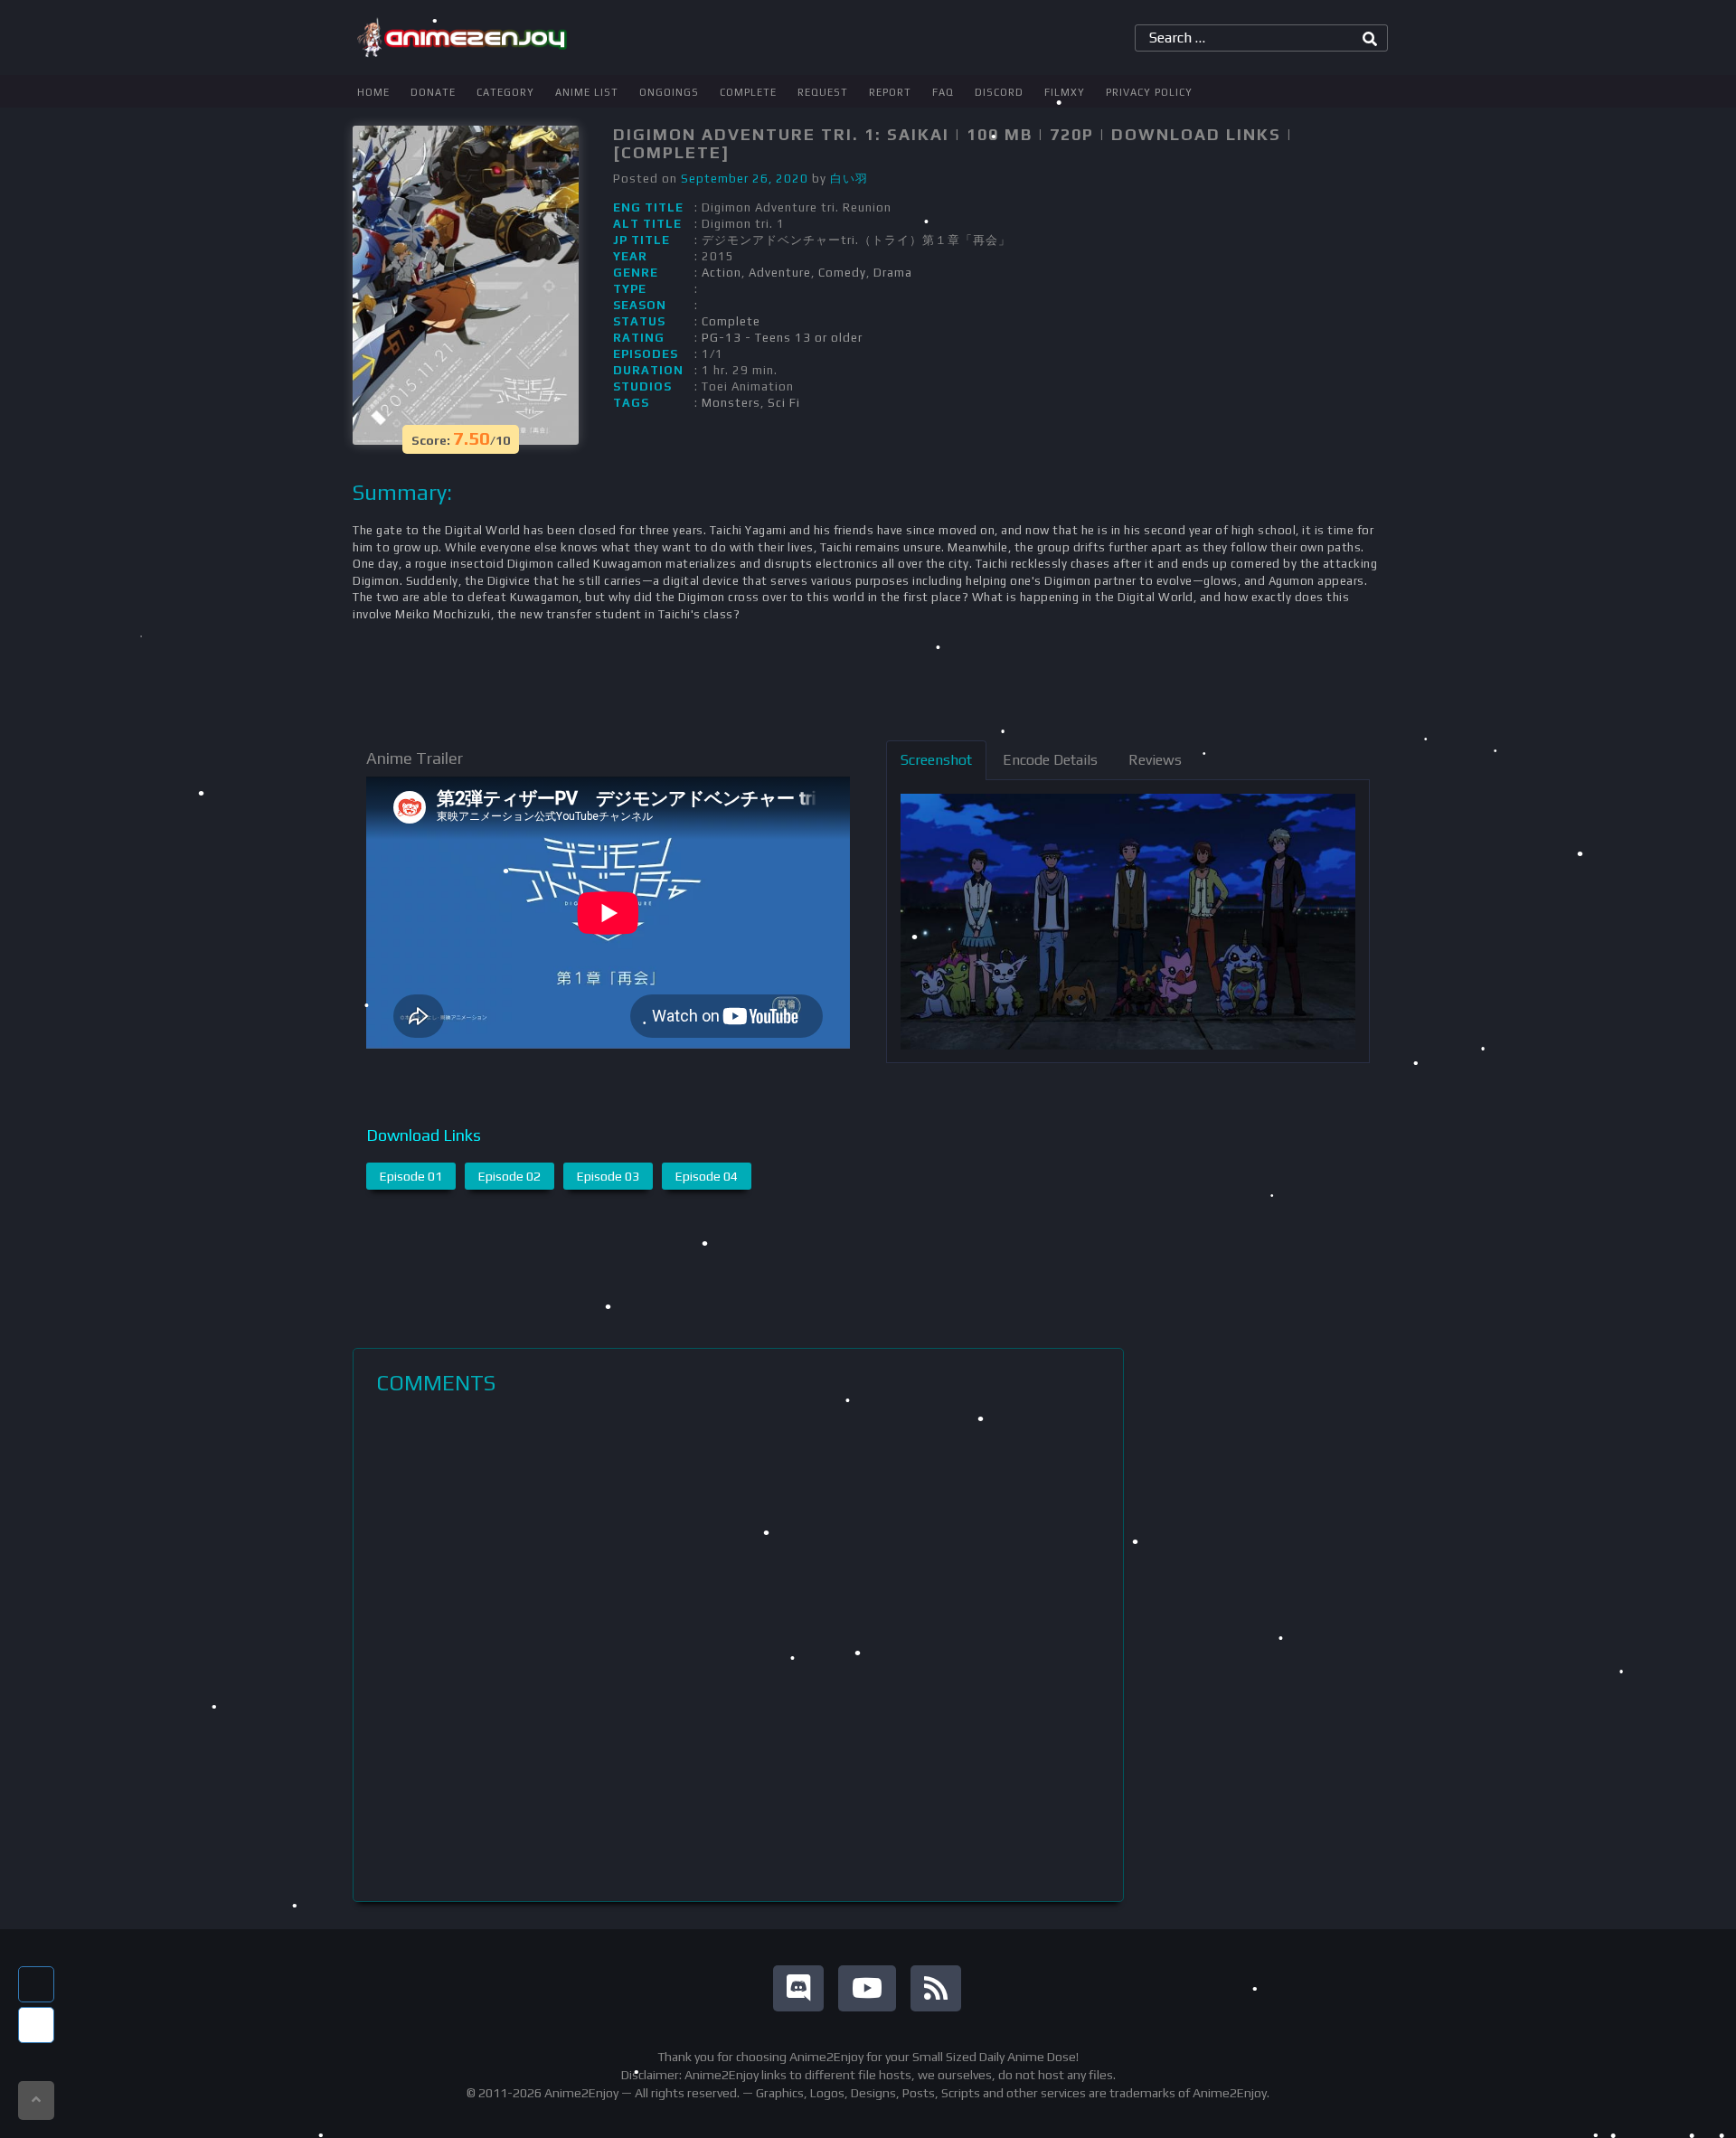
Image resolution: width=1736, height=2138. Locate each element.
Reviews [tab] (1155, 760)
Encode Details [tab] (1050, 760)
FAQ (943, 92)
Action (722, 273)
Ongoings (669, 92)
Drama (893, 273)
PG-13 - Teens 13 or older (782, 338)
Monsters (731, 403)
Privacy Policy (1149, 92)
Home (373, 92)
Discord (999, 92)
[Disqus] (738, 1648)
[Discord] (798, 1988)
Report (890, 92)
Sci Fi (784, 403)
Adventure (780, 273)
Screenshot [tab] (936, 760)
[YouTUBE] (867, 1988)
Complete (748, 92)
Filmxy (1065, 92)
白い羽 (849, 179)
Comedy (842, 273)
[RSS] (936, 1988)
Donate (433, 92)
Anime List (587, 92)
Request (823, 92)
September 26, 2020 (745, 179)
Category (505, 92)
